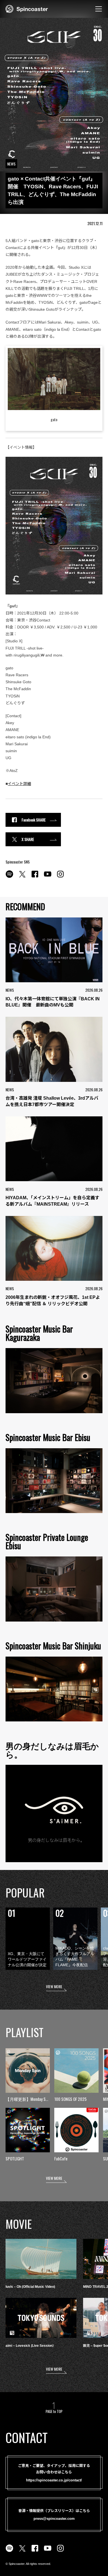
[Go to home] (27, 8)
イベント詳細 (19, 784)
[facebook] (35, 877)
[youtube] (48, 877)
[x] (22, 877)
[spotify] (9, 877)
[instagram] (60, 877)
